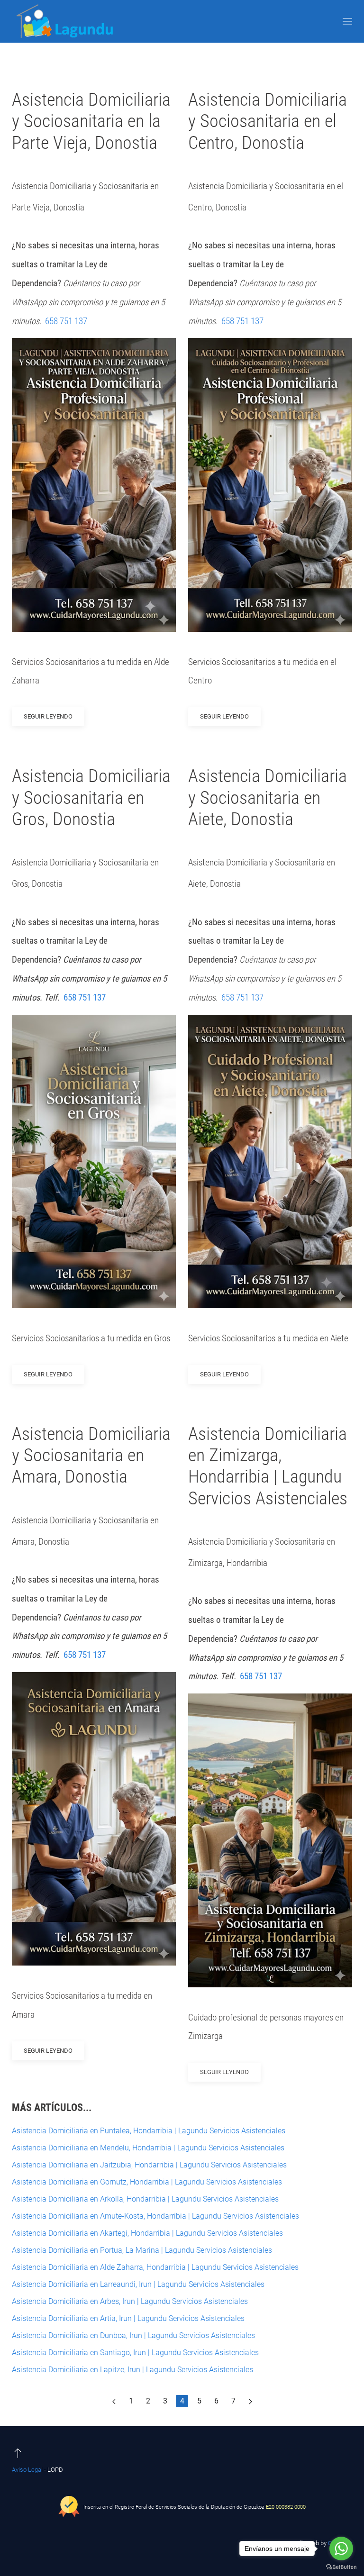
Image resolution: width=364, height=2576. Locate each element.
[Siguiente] (250, 2401)
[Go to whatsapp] (341, 2549)
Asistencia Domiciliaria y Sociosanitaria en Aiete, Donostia (268, 797)
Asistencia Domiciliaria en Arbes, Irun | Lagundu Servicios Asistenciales (130, 2301)
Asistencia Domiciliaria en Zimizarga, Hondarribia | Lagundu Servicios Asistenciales (268, 1466)
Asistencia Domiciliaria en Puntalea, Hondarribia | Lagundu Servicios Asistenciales (149, 2131)
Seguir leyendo (48, 716)
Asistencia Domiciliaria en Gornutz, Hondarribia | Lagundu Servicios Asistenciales (147, 2182)
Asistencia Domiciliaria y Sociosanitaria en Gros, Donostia (91, 797)
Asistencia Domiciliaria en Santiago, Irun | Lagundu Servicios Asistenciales (135, 2353)
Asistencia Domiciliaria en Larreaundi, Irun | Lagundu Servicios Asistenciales (138, 2284)
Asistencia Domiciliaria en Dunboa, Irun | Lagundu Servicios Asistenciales (133, 2335)
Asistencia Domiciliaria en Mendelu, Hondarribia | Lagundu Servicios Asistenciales (148, 2148)
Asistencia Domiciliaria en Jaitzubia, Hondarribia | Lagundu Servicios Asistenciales (149, 2165)
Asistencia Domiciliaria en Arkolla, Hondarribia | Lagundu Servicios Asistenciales (145, 2199)
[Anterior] (114, 2401)
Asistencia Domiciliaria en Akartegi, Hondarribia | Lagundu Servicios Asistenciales (147, 2233)
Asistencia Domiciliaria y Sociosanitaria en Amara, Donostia (91, 1455)
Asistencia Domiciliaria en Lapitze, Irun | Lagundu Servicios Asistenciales (132, 2370)
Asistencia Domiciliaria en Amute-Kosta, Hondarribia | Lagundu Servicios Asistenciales (155, 2216)
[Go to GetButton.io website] (341, 2567)
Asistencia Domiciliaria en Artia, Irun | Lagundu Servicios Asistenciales (128, 2318)
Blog (169, 66)
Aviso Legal (27, 2470)
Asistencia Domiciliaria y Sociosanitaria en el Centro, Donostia (268, 121)
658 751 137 (67, 321)
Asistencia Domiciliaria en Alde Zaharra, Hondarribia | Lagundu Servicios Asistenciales (155, 2267)
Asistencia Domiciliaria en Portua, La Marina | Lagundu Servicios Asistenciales (142, 2250)
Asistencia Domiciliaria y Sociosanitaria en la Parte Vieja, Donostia (91, 121)
